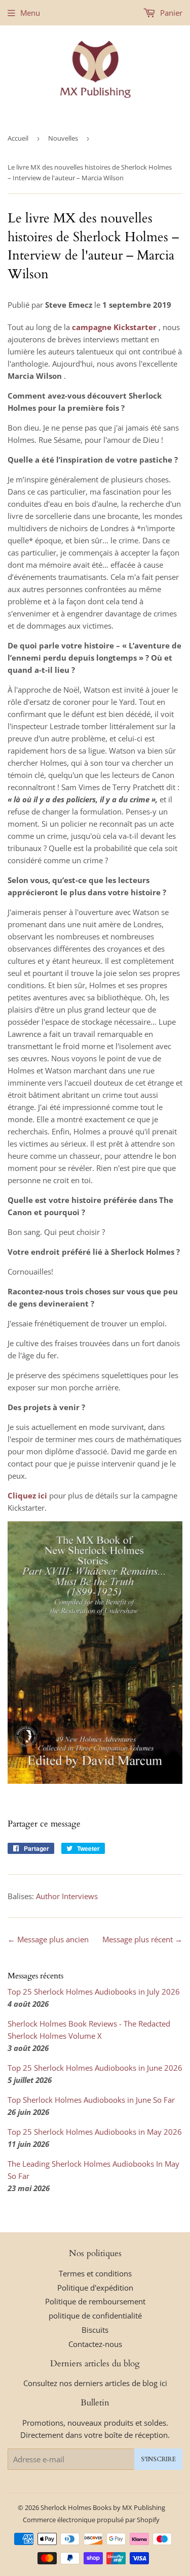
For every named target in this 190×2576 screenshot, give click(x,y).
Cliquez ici (27, 1495)
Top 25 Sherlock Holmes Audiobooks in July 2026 (94, 1992)
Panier (170, 13)
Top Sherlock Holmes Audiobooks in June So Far (91, 2100)
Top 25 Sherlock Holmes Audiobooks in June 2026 (95, 2068)
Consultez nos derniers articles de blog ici (95, 2383)
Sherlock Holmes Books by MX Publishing (103, 2507)
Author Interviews (67, 1896)
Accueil (18, 138)
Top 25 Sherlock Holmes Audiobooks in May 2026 (95, 2132)
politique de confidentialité (95, 2316)
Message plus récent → (142, 1939)
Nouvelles (63, 138)
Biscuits (95, 2330)
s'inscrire (158, 2459)
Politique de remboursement (95, 2301)
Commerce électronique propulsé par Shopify (91, 2520)
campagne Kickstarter (114, 327)
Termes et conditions (95, 2273)
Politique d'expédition (95, 2288)
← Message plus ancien (48, 1939)
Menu (30, 13)
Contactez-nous (95, 2344)
